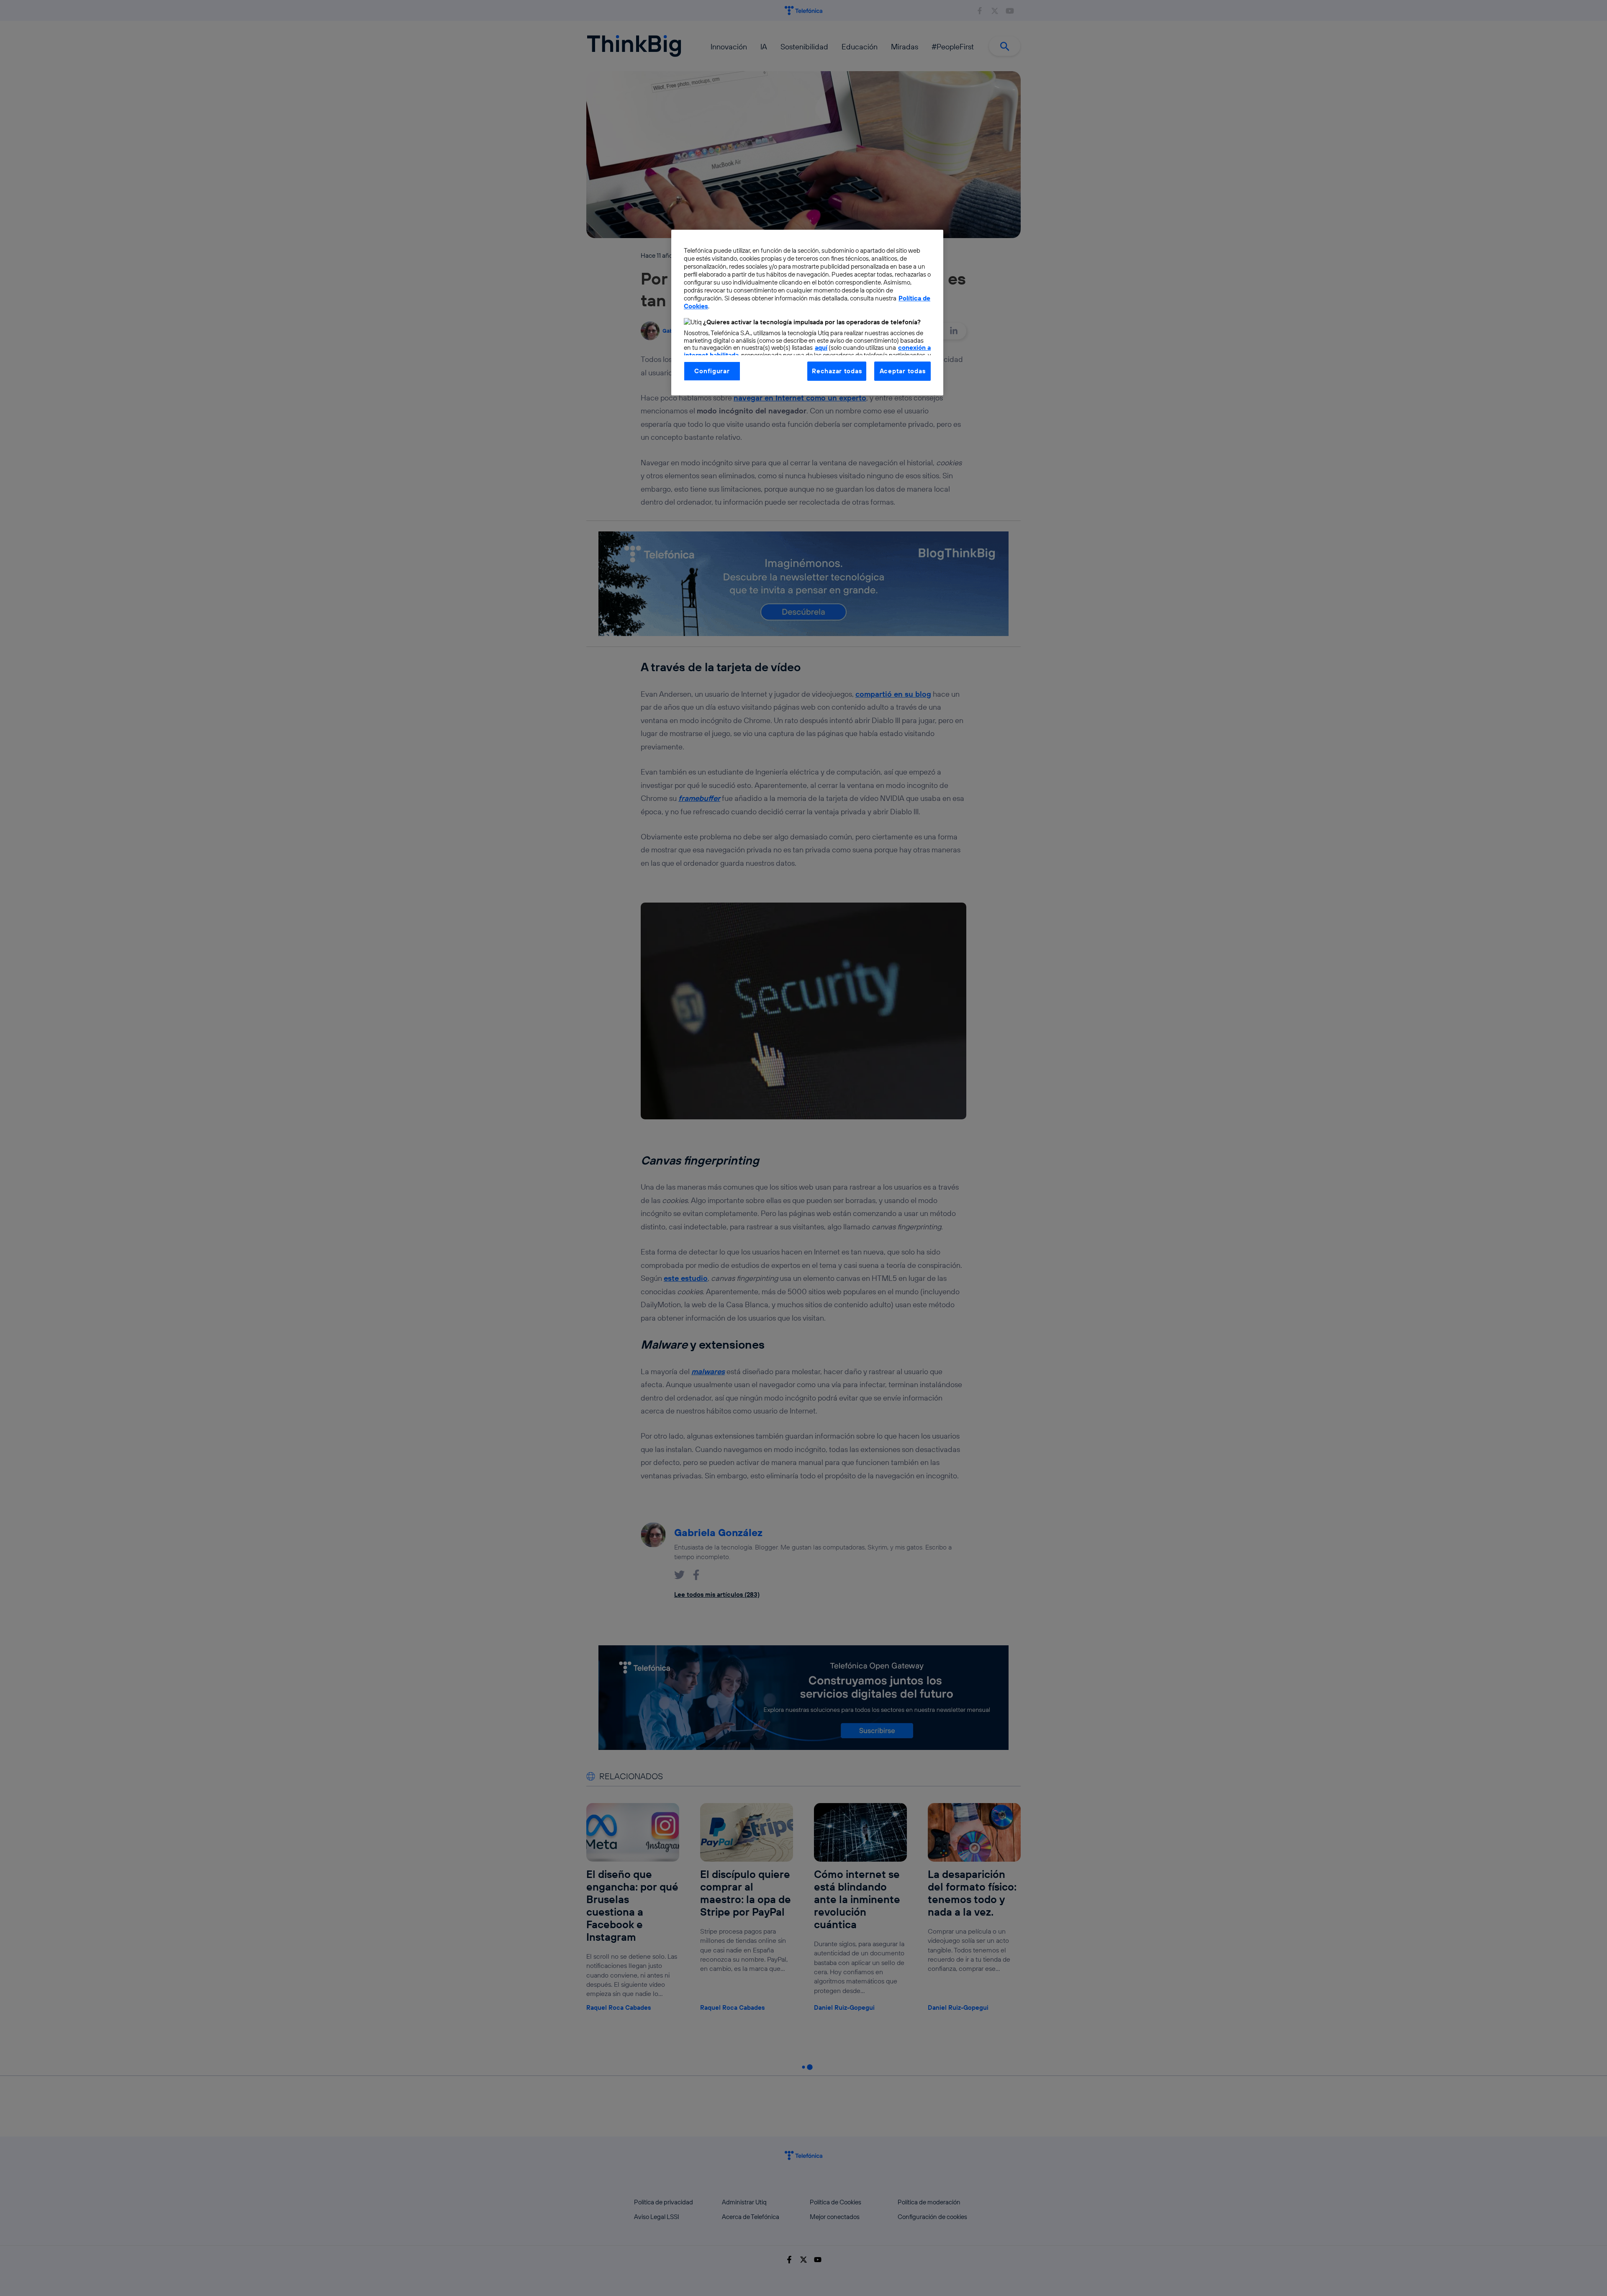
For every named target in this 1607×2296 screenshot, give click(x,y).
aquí (821, 348)
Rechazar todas (837, 371)
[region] (807, 313)
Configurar (712, 371)
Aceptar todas (903, 371)
